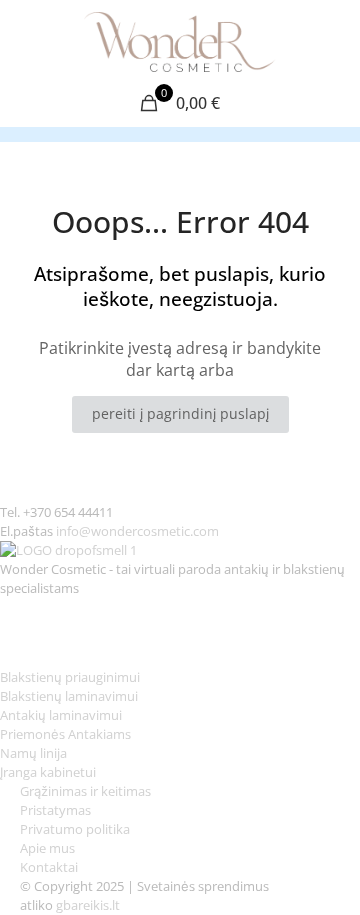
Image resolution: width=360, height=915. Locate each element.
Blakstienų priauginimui (70, 677)
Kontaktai (49, 867)
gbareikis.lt (88, 905)
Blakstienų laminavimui (69, 696)
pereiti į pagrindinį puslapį (180, 413)
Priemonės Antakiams (65, 734)
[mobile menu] (333, 40)
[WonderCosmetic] (180, 40)
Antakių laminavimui (61, 715)
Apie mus (49, 848)
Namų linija (33, 753)
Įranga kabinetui (48, 772)
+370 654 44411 (68, 512)
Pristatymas (55, 810)
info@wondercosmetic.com (137, 531)
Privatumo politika (75, 829)
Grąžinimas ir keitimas (85, 791)
